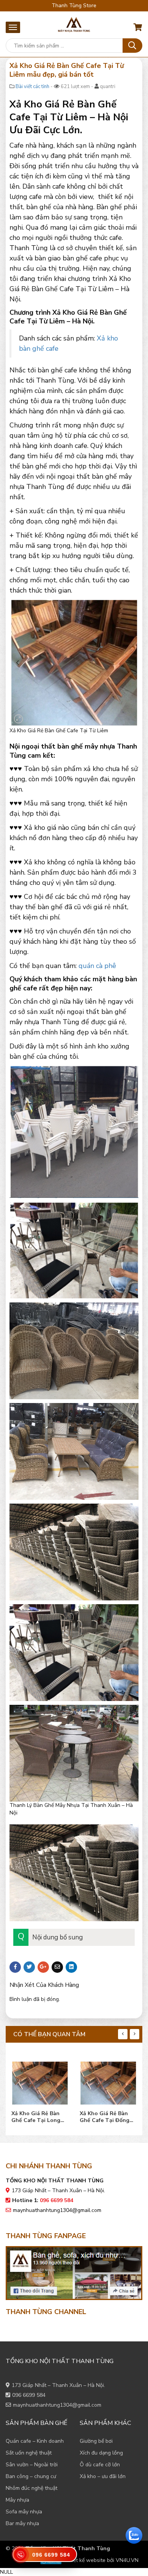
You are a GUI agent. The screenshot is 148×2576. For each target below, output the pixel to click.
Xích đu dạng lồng (101, 2453)
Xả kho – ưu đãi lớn (103, 2476)
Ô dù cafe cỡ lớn (100, 2465)
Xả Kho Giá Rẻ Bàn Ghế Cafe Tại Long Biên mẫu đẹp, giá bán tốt (40, 2117)
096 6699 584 (29, 2395)
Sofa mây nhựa (24, 2512)
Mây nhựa (17, 2500)
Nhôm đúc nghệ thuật (31, 2488)
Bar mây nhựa (22, 2523)
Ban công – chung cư (31, 2476)
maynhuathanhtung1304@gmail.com (57, 2210)
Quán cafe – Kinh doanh (35, 2441)
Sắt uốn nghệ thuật (29, 2453)
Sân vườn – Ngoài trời (32, 2465)
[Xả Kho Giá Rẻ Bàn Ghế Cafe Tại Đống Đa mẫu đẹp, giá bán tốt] (108, 2081)
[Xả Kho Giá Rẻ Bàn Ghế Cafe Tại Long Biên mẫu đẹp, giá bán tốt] (40, 2081)
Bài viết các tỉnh (32, 87)
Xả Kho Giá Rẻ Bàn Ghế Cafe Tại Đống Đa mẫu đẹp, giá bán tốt (106, 2117)
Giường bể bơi (96, 2441)
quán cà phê (97, 966)
